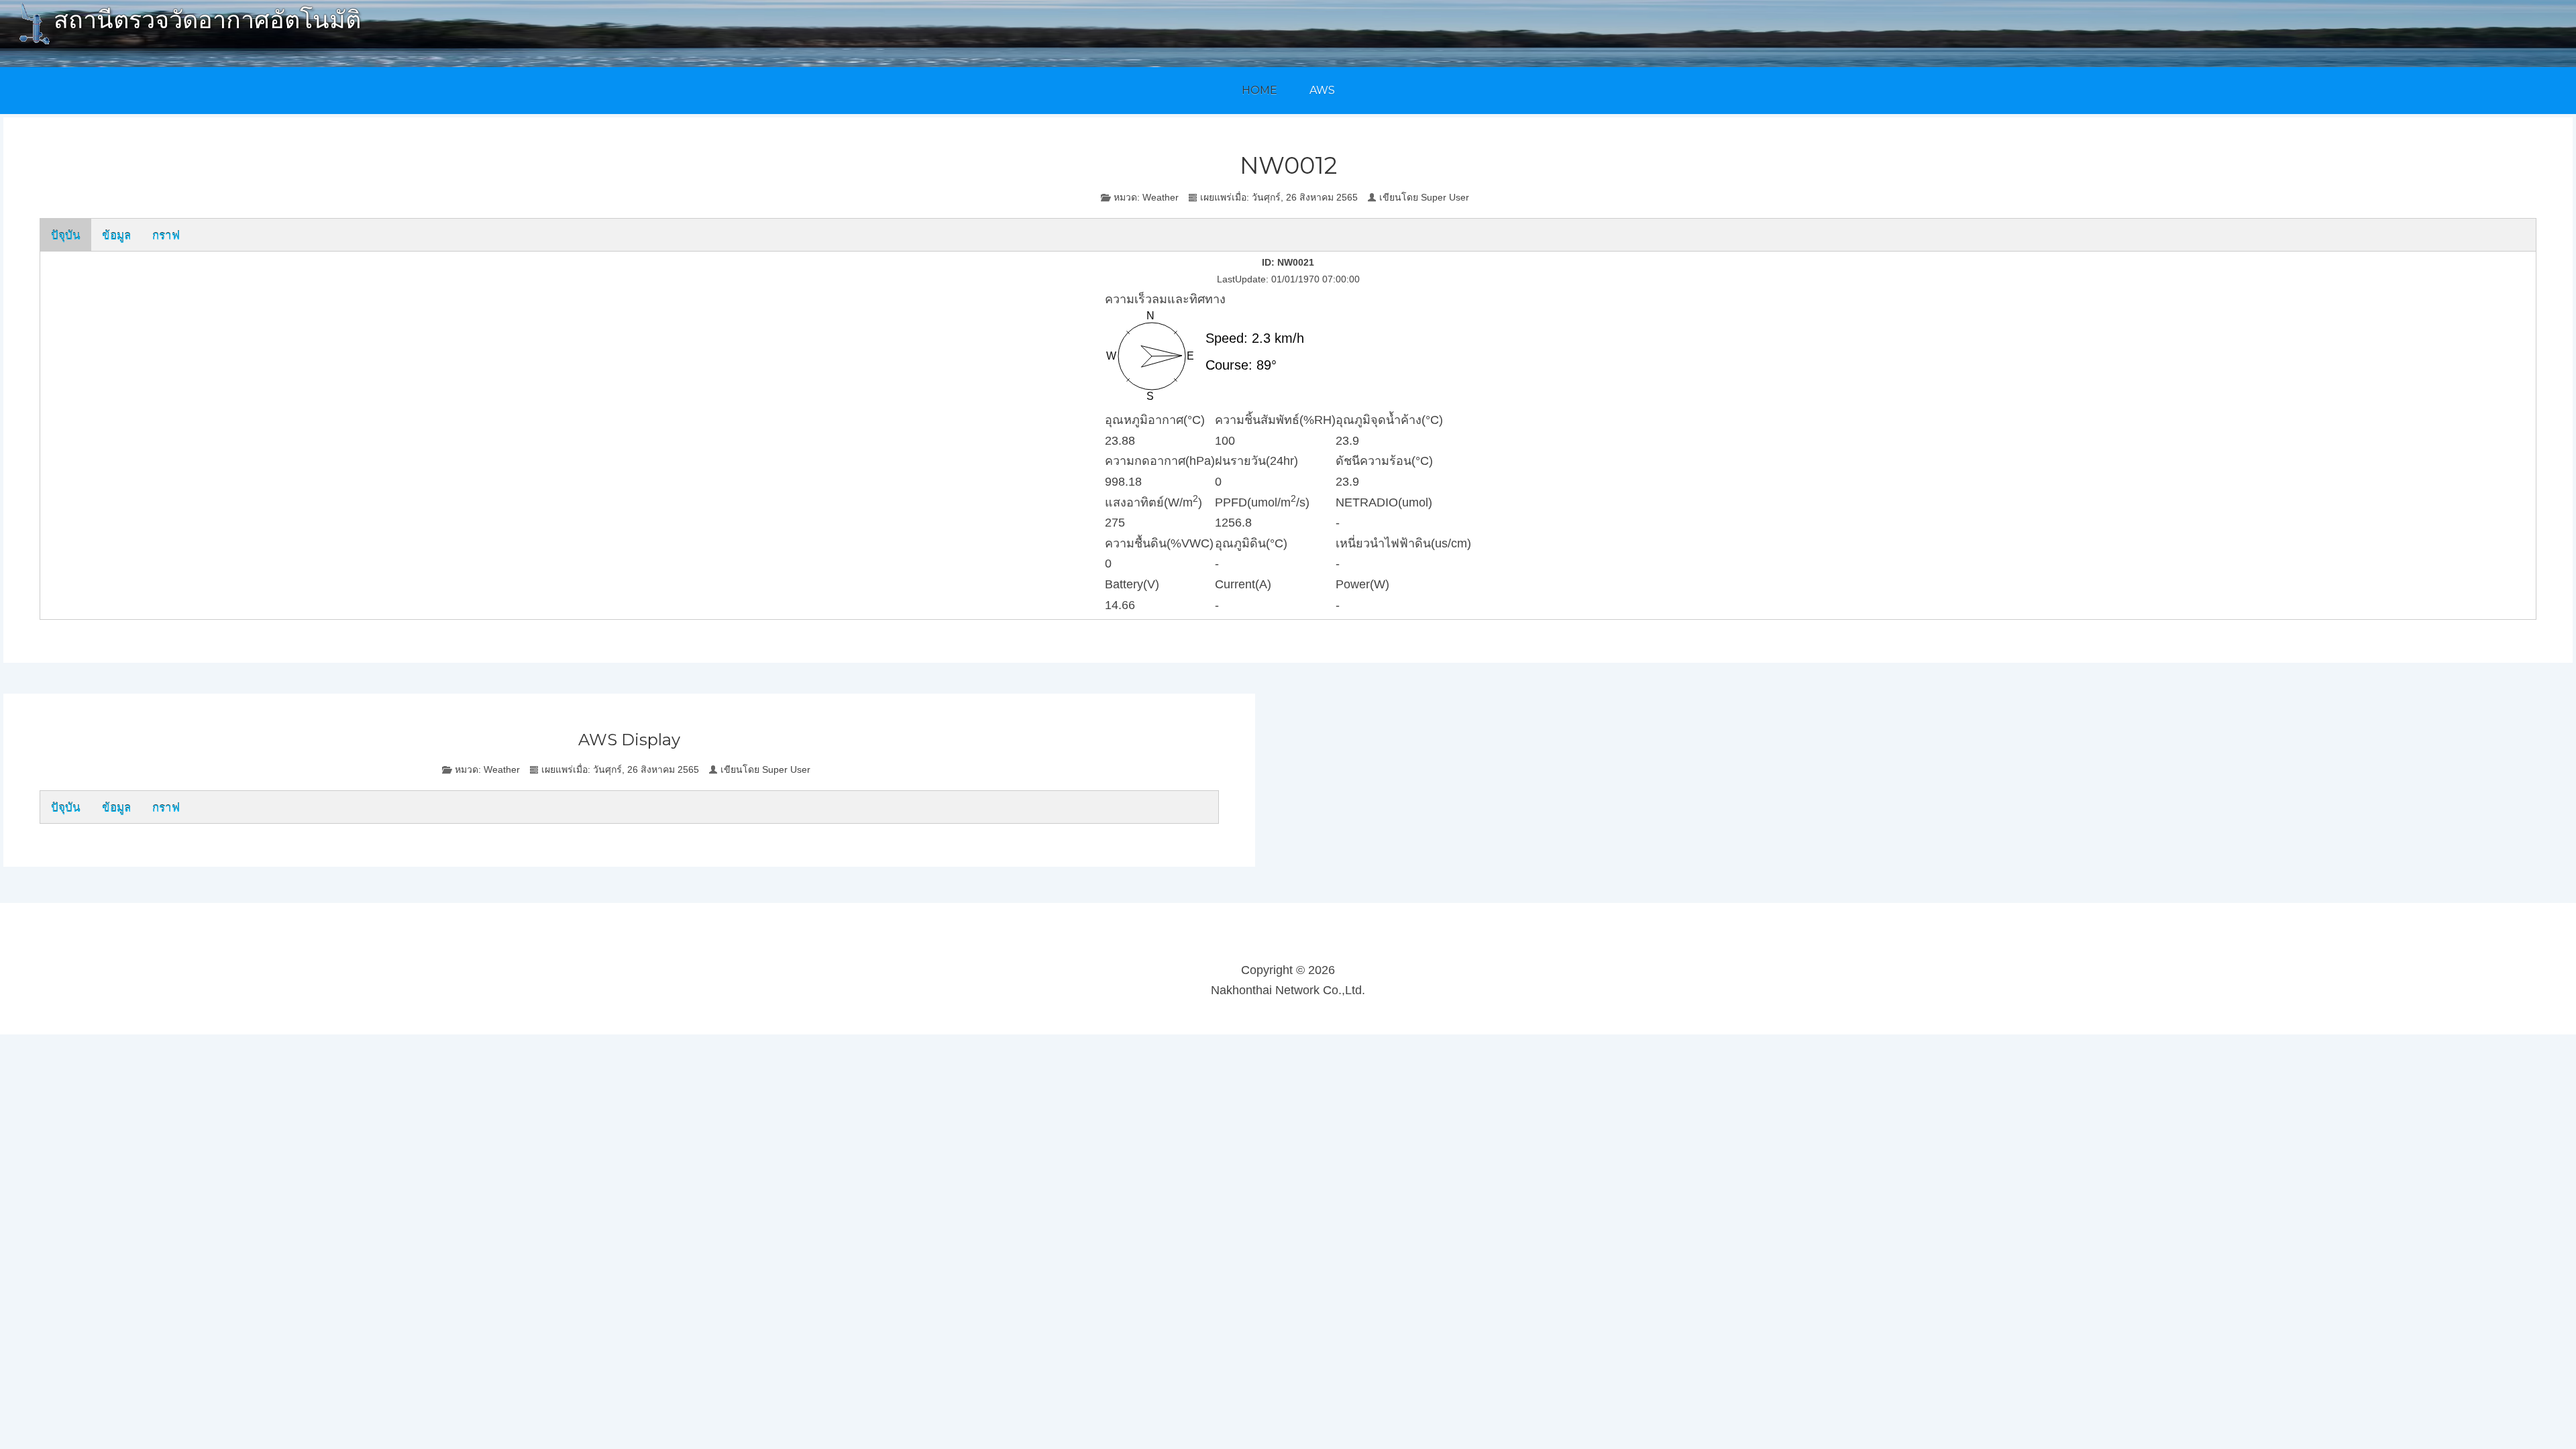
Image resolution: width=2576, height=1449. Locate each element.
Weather (1161, 197)
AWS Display (629, 740)
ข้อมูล (116, 234)
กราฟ (166, 234)
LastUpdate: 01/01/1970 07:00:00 (1288, 279)
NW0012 (1288, 165)
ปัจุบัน (66, 234)
